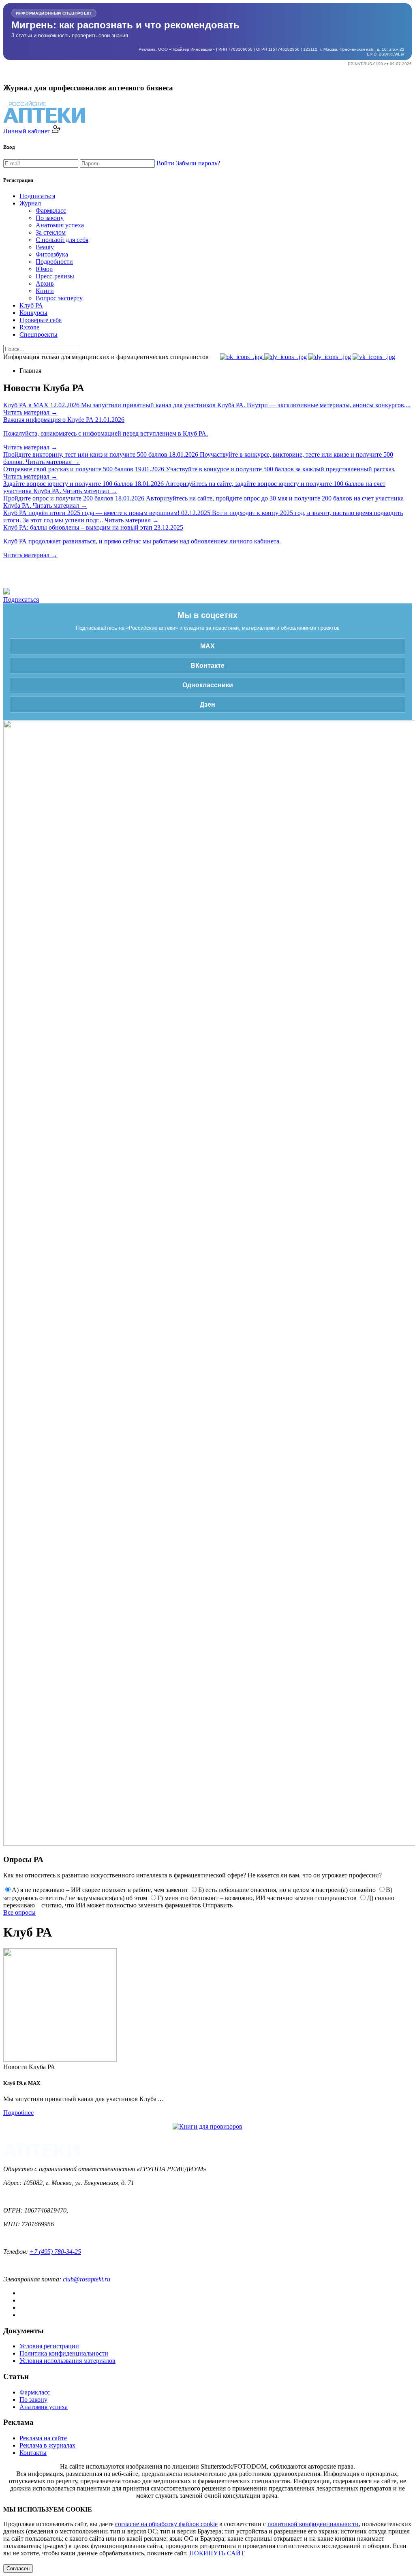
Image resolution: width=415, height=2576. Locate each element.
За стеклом (51, 232)
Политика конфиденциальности (64, 2353)
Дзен (207, 704)
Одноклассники (208, 685)
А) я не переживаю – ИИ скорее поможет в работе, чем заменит (100, 1890)
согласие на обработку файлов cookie (166, 2524)
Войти (165, 163)
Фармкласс (51, 211)
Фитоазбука (52, 254)
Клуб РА (31, 305)
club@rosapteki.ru (87, 2279)
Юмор (44, 269)
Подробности (54, 262)
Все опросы (19, 1912)
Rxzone (29, 327)
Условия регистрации (49, 2346)
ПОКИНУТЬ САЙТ (217, 2553)
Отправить (218, 1905)
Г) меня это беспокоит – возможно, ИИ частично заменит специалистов (257, 1898)
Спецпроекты (39, 335)
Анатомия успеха (60, 225)
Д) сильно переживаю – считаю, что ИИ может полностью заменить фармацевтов (199, 1902)
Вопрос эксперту (59, 298)
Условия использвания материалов (67, 2361)
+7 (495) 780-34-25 (55, 2252)
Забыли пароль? (198, 163)
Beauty (45, 247)
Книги (45, 291)
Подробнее (18, 2113)
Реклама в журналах (47, 2445)
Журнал (30, 203)
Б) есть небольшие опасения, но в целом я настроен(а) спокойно (287, 1890)
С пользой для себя (62, 240)
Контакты (33, 2453)
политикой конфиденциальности (313, 2524)
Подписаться (37, 196)
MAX (207, 646)
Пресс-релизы (55, 276)
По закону (50, 218)
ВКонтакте (207, 666)
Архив (45, 283)
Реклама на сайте (43, 2438)
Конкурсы (33, 313)
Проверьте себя (41, 320)
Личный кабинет (28, 131)
